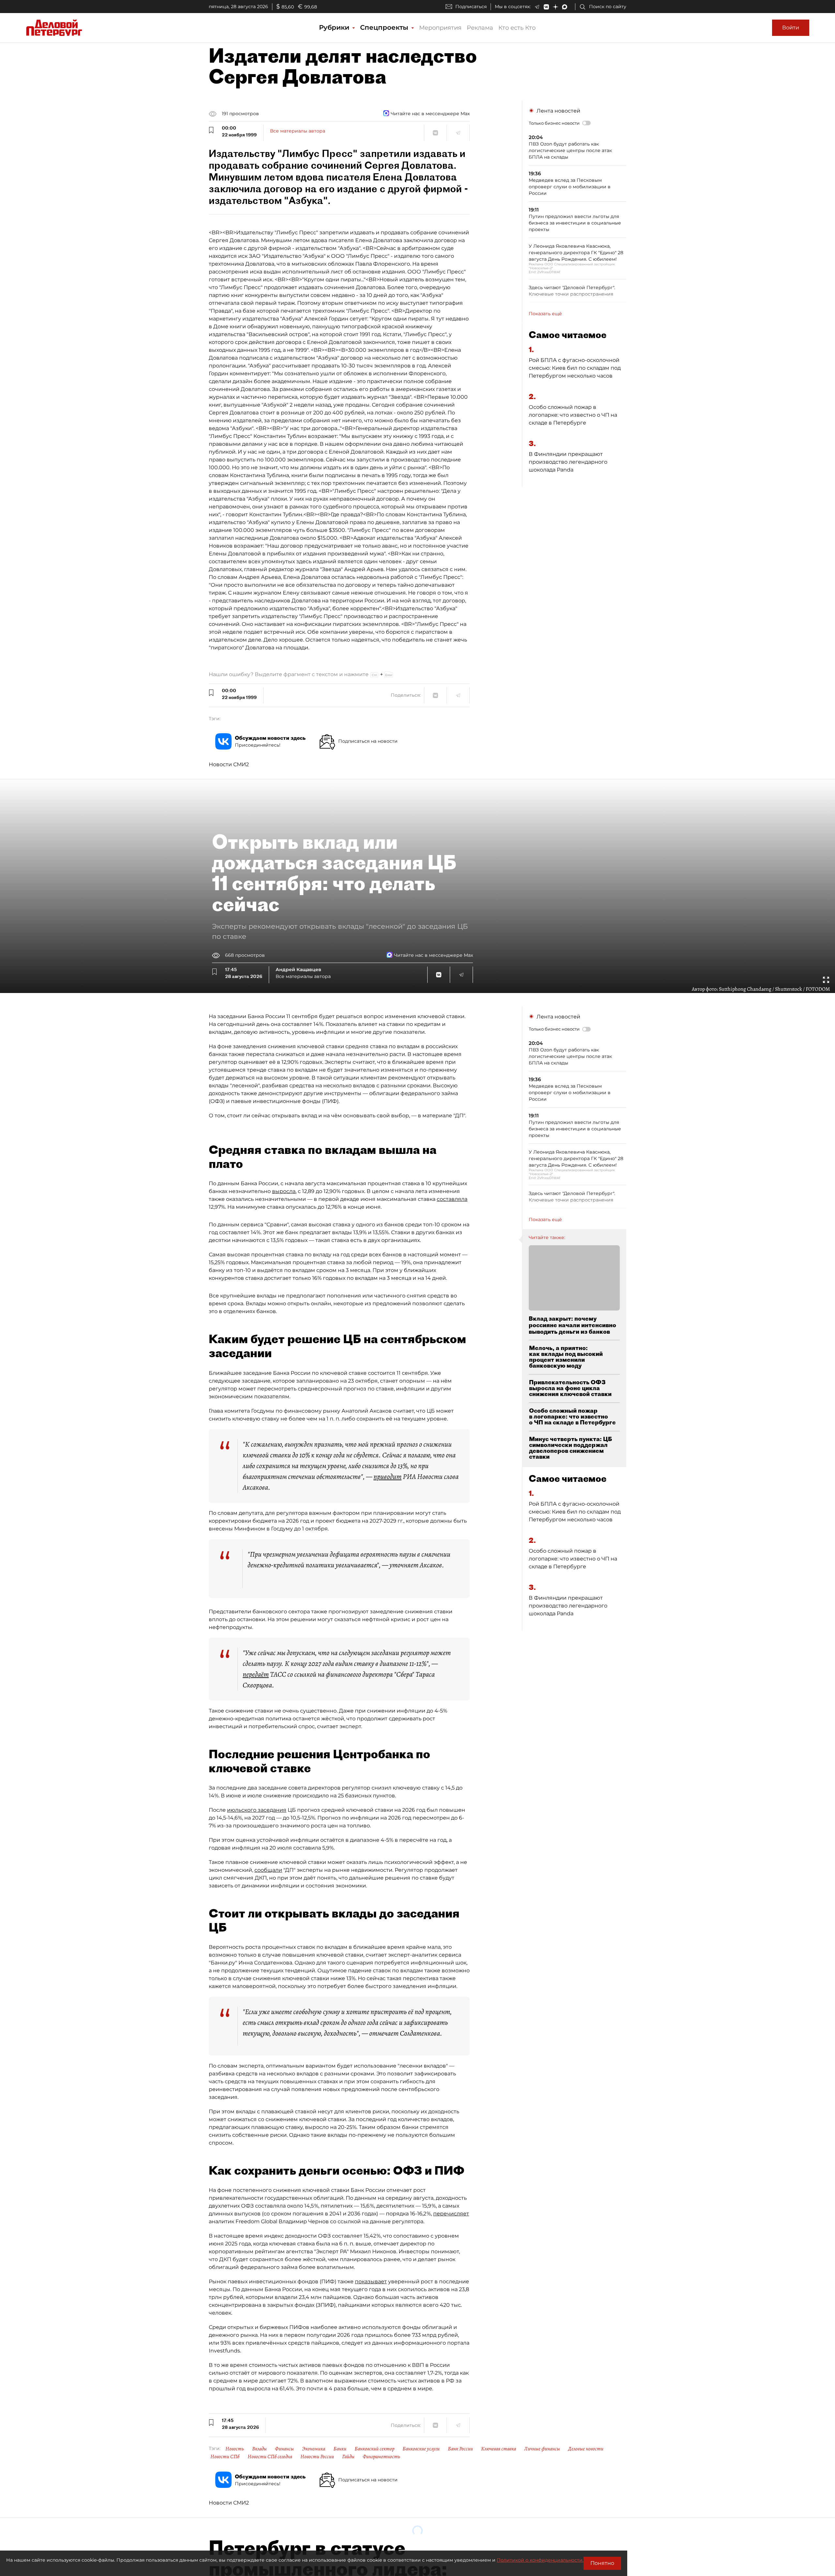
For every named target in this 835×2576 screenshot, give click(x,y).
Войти (791, 28)
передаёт (256, 1674)
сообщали (268, 1870)
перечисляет (451, 2214)
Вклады (259, 2449)
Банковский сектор (374, 2449)
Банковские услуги (421, 2449)
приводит (387, 1477)
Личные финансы (542, 2449)
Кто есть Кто (517, 28)
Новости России (317, 2457)
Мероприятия (440, 28)
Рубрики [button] (335, 27)
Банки (340, 2449)
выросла (284, 1191)
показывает (371, 2281)
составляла (452, 1199)
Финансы (284, 2449)
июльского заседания (257, 1810)
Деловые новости (586, 2449)
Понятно (602, 2563)
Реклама (480, 28)
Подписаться (471, 7)
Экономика (314, 2449)
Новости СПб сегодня (270, 2457)
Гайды (348, 2457)
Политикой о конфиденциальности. (540, 2560)
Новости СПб (225, 2457)
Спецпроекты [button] (385, 27)
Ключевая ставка (499, 2449)
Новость (235, 2449)
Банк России (460, 2449)
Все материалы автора (298, 131)
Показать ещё (545, 314)
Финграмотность (381, 2457)
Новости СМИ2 (229, 764)
